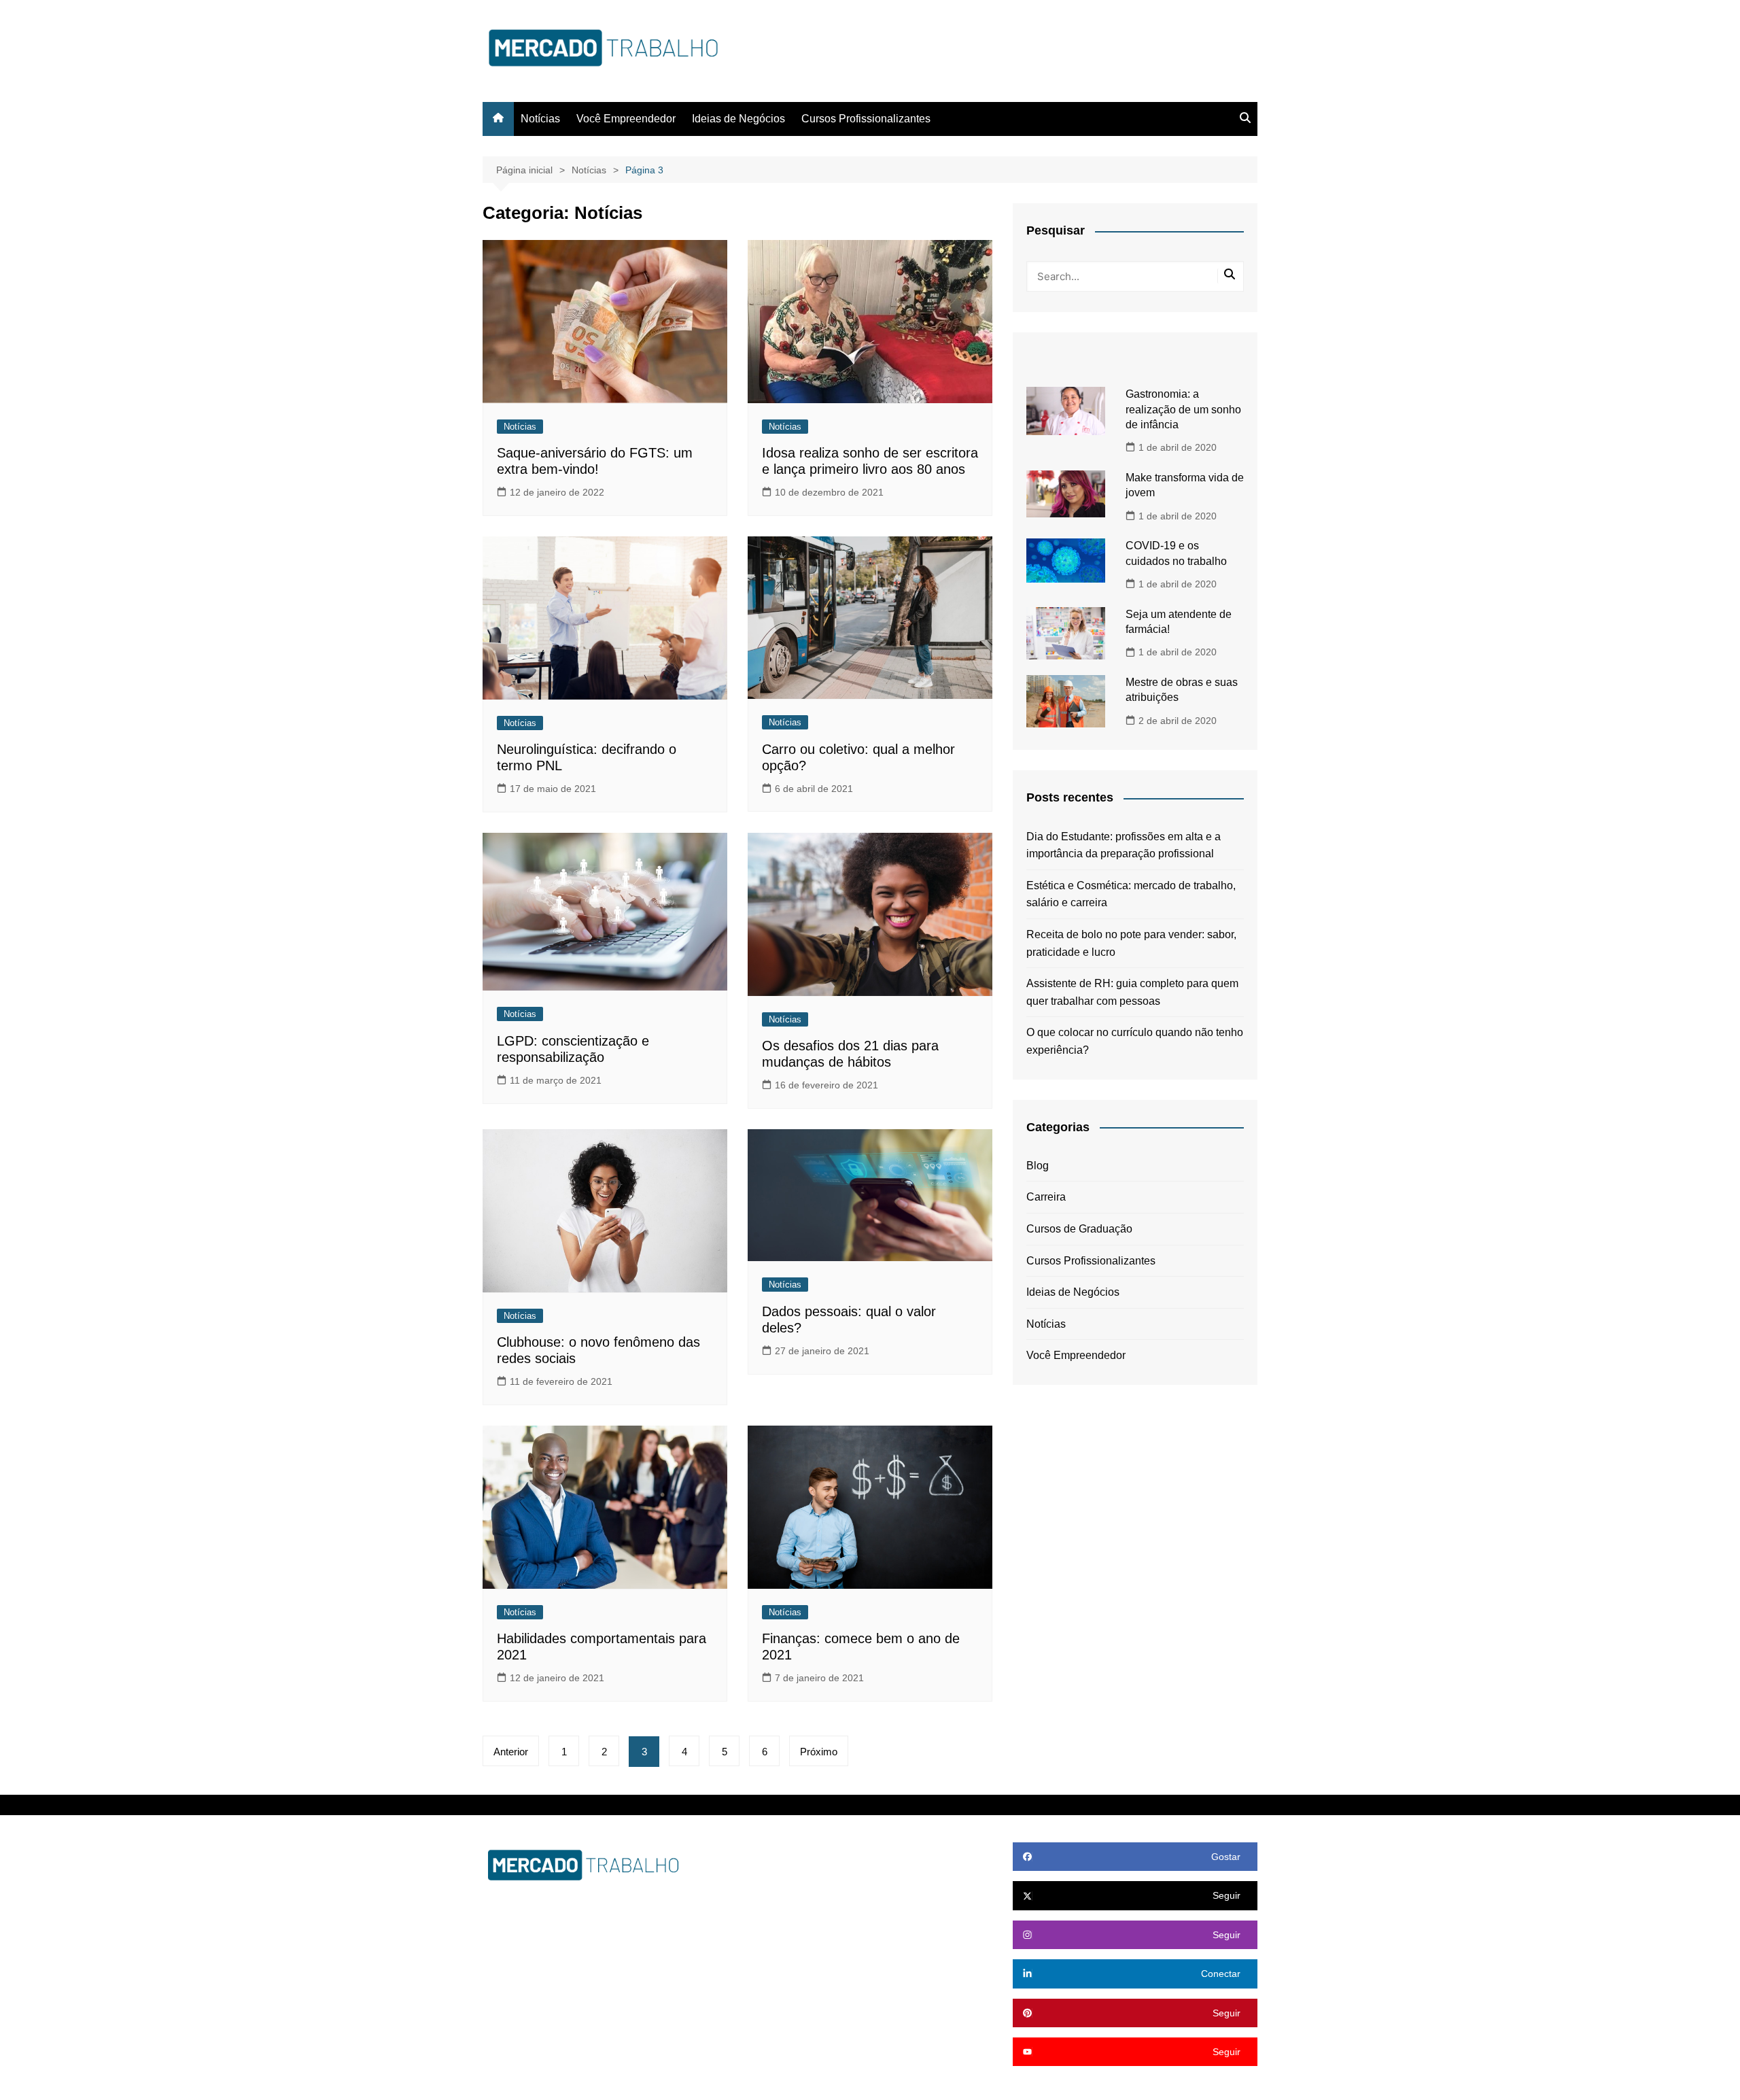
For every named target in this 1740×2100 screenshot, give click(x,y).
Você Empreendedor (626, 119)
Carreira (1046, 1197)
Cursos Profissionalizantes (866, 119)
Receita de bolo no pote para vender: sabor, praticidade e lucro (1131, 943)
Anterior (511, 1752)
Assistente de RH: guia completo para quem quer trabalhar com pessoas (1132, 992)
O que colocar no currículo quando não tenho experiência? (1135, 1041)
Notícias (540, 119)
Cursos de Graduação (1079, 1229)
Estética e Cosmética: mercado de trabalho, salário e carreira (1131, 894)
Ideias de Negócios (738, 119)
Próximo (819, 1752)
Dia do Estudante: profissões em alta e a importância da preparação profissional (1124, 845)
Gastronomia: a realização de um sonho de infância (1183, 409)
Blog (1038, 1166)
